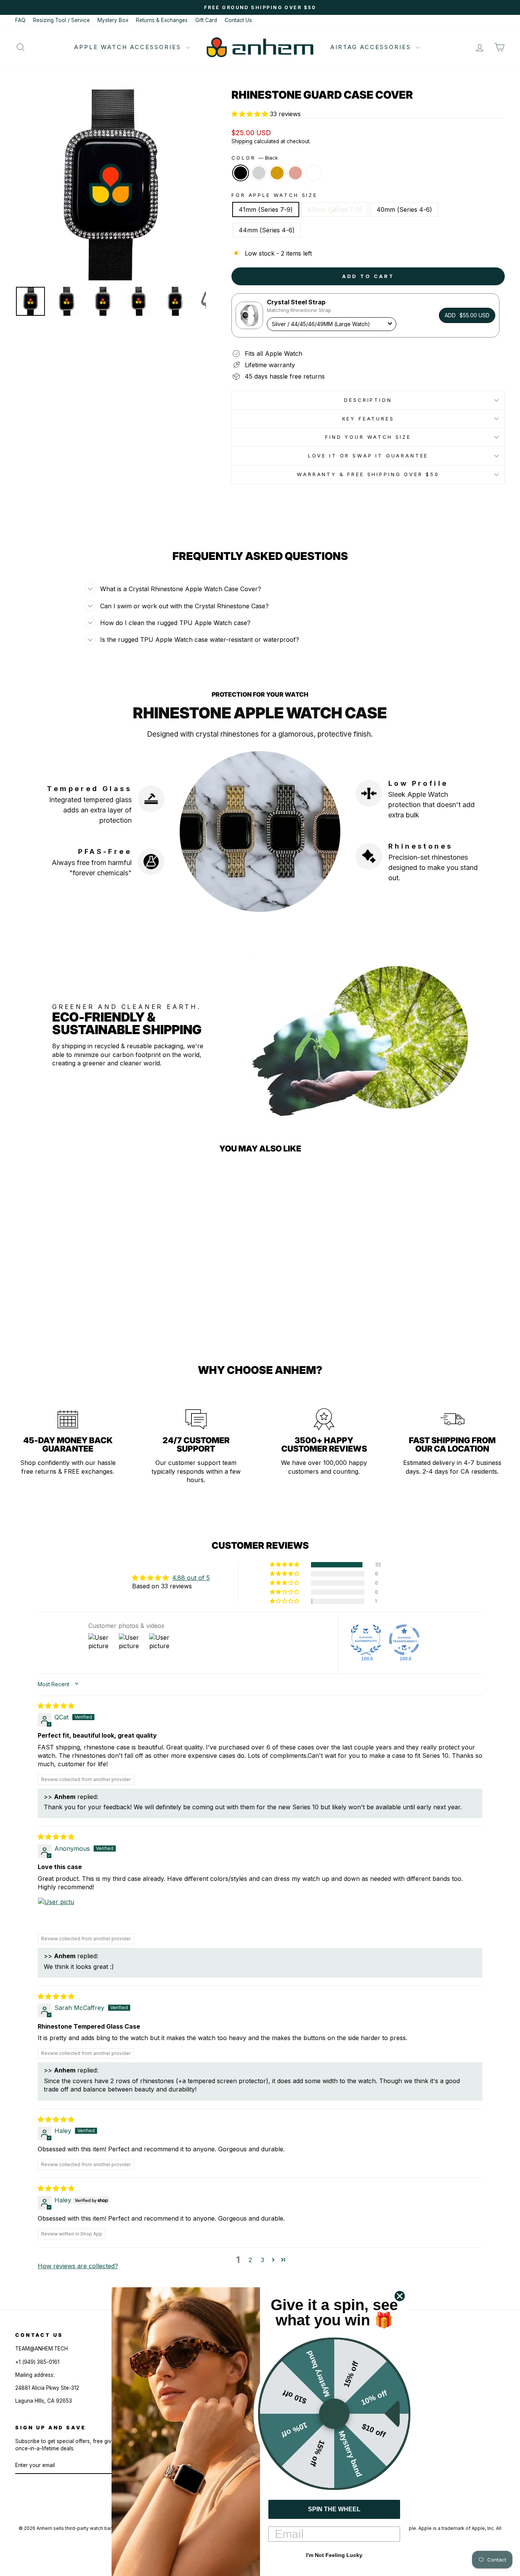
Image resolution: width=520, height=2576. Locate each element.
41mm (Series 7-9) (266, 209)
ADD (467, 315)
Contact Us (238, 20)
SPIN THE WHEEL (334, 2509)
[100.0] (366, 1640)
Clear (314, 173)
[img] (56, 1706)
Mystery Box (113, 20)
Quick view (73, 1279)
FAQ (20, 20)
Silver (259, 173)
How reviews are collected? (78, 2266)
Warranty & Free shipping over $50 (368, 474)
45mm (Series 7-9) (335, 209)
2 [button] (250, 2260)
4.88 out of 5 (191, 1578)
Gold (277, 173)
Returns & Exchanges (162, 20)
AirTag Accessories (372, 47)
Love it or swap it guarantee (368, 456)
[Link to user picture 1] (56, 1916)
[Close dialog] (400, 2296)
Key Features (368, 419)
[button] (251, 114)
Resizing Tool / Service (61, 20)
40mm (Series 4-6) (404, 209)
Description (368, 400)
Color (255, 158)
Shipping (242, 141)
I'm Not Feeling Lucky (334, 2555)
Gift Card (206, 20)
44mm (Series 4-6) (267, 230)
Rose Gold (295, 173)
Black (241, 173)
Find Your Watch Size (368, 437)
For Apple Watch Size (274, 195)
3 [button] (262, 2260)
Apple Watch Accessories (129, 47)
